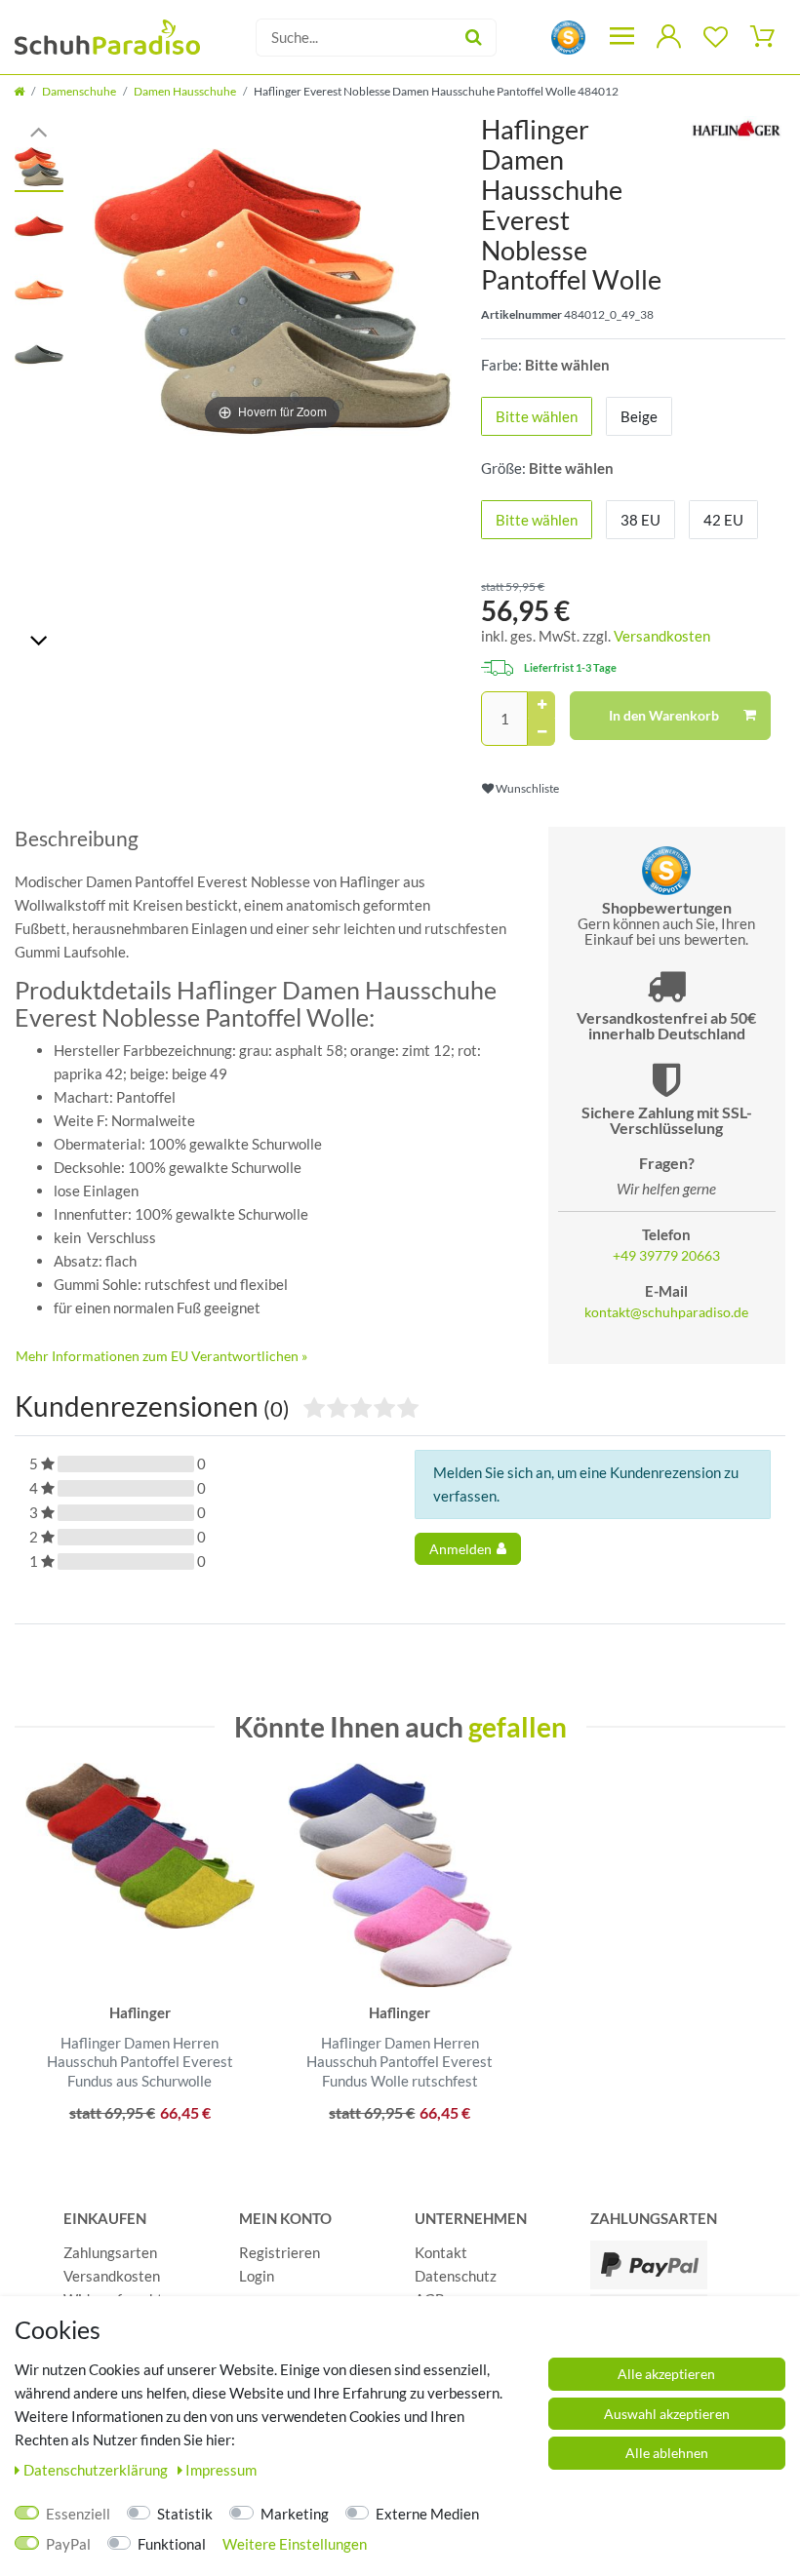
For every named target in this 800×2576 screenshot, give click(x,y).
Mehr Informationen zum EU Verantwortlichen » (161, 1356)
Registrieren (280, 2252)
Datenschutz (456, 2276)
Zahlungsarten (110, 2252)
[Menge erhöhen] (541, 705)
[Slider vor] (39, 639)
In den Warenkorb (664, 715)
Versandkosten (662, 636)
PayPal (68, 2544)
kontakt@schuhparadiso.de (666, 1312)
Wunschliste (526, 788)
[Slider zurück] (39, 130)
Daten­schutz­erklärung (97, 2470)
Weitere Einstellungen (295, 2544)
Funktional (172, 2544)
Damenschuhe (79, 91)
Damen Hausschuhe (185, 91)
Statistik (185, 2514)
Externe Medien (427, 2514)
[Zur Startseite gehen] (19, 91)
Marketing (295, 2514)
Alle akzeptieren (666, 2374)
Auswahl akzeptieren (667, 2414)
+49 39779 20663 (666, 1256)
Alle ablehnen (667, 2453)
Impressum (221, 2470)
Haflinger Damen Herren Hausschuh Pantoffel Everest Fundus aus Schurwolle (140, 2062)
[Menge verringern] (541, 732)
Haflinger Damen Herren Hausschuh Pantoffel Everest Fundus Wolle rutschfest (400, 2062)
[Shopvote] (568, 36)
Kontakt (441, 2252)
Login (257, 2276)
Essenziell (78, 2514)
